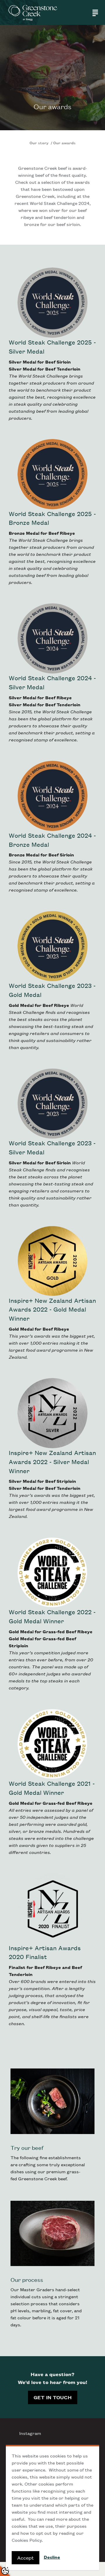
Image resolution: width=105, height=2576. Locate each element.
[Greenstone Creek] (33, 12)
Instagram (30, 2433)
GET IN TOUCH (53, 2397)
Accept (26, 2558)
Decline (52, 2557)
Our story (40, 143)
